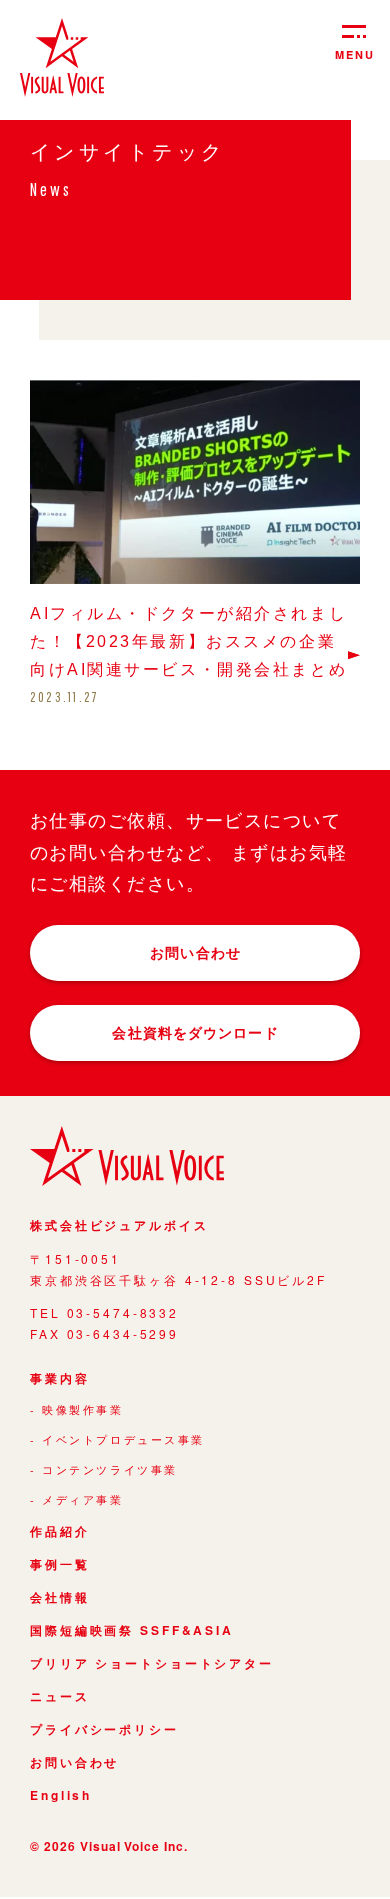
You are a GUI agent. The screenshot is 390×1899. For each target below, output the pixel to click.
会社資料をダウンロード (195, 1032)
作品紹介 (60, 1532)
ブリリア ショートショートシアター (152, 1664)
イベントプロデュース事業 (123, 1440)
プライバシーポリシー (104, 1730)
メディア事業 (83, 1499)
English (61, 1796)
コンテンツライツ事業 (110, 1469)
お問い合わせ (195, 952)
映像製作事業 (83, 1410)
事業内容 (60, 1379)
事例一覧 (60, 1565)
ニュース (60, 1697)
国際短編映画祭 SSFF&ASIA (132, 1631)
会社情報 (60, 1598)
